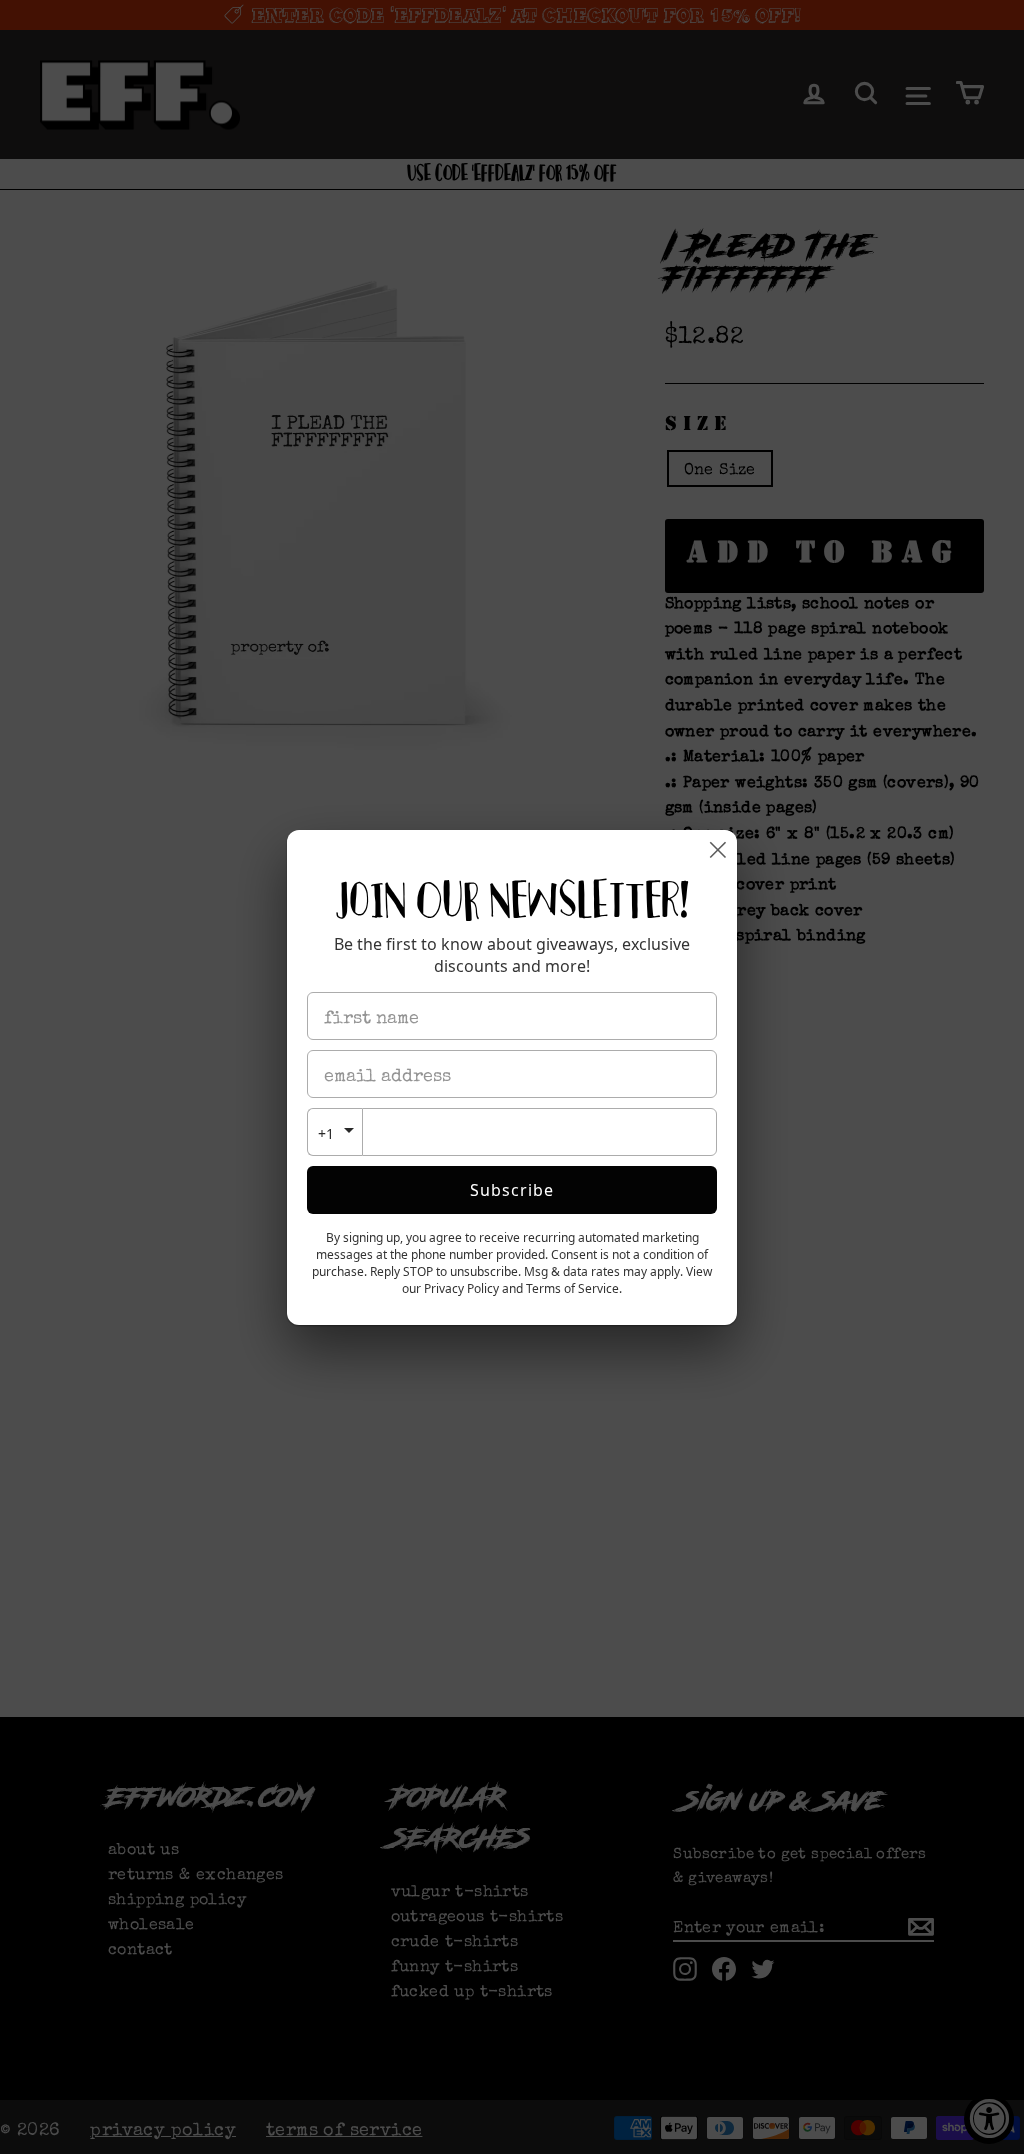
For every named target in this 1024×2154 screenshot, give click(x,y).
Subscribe (512, 1190)
